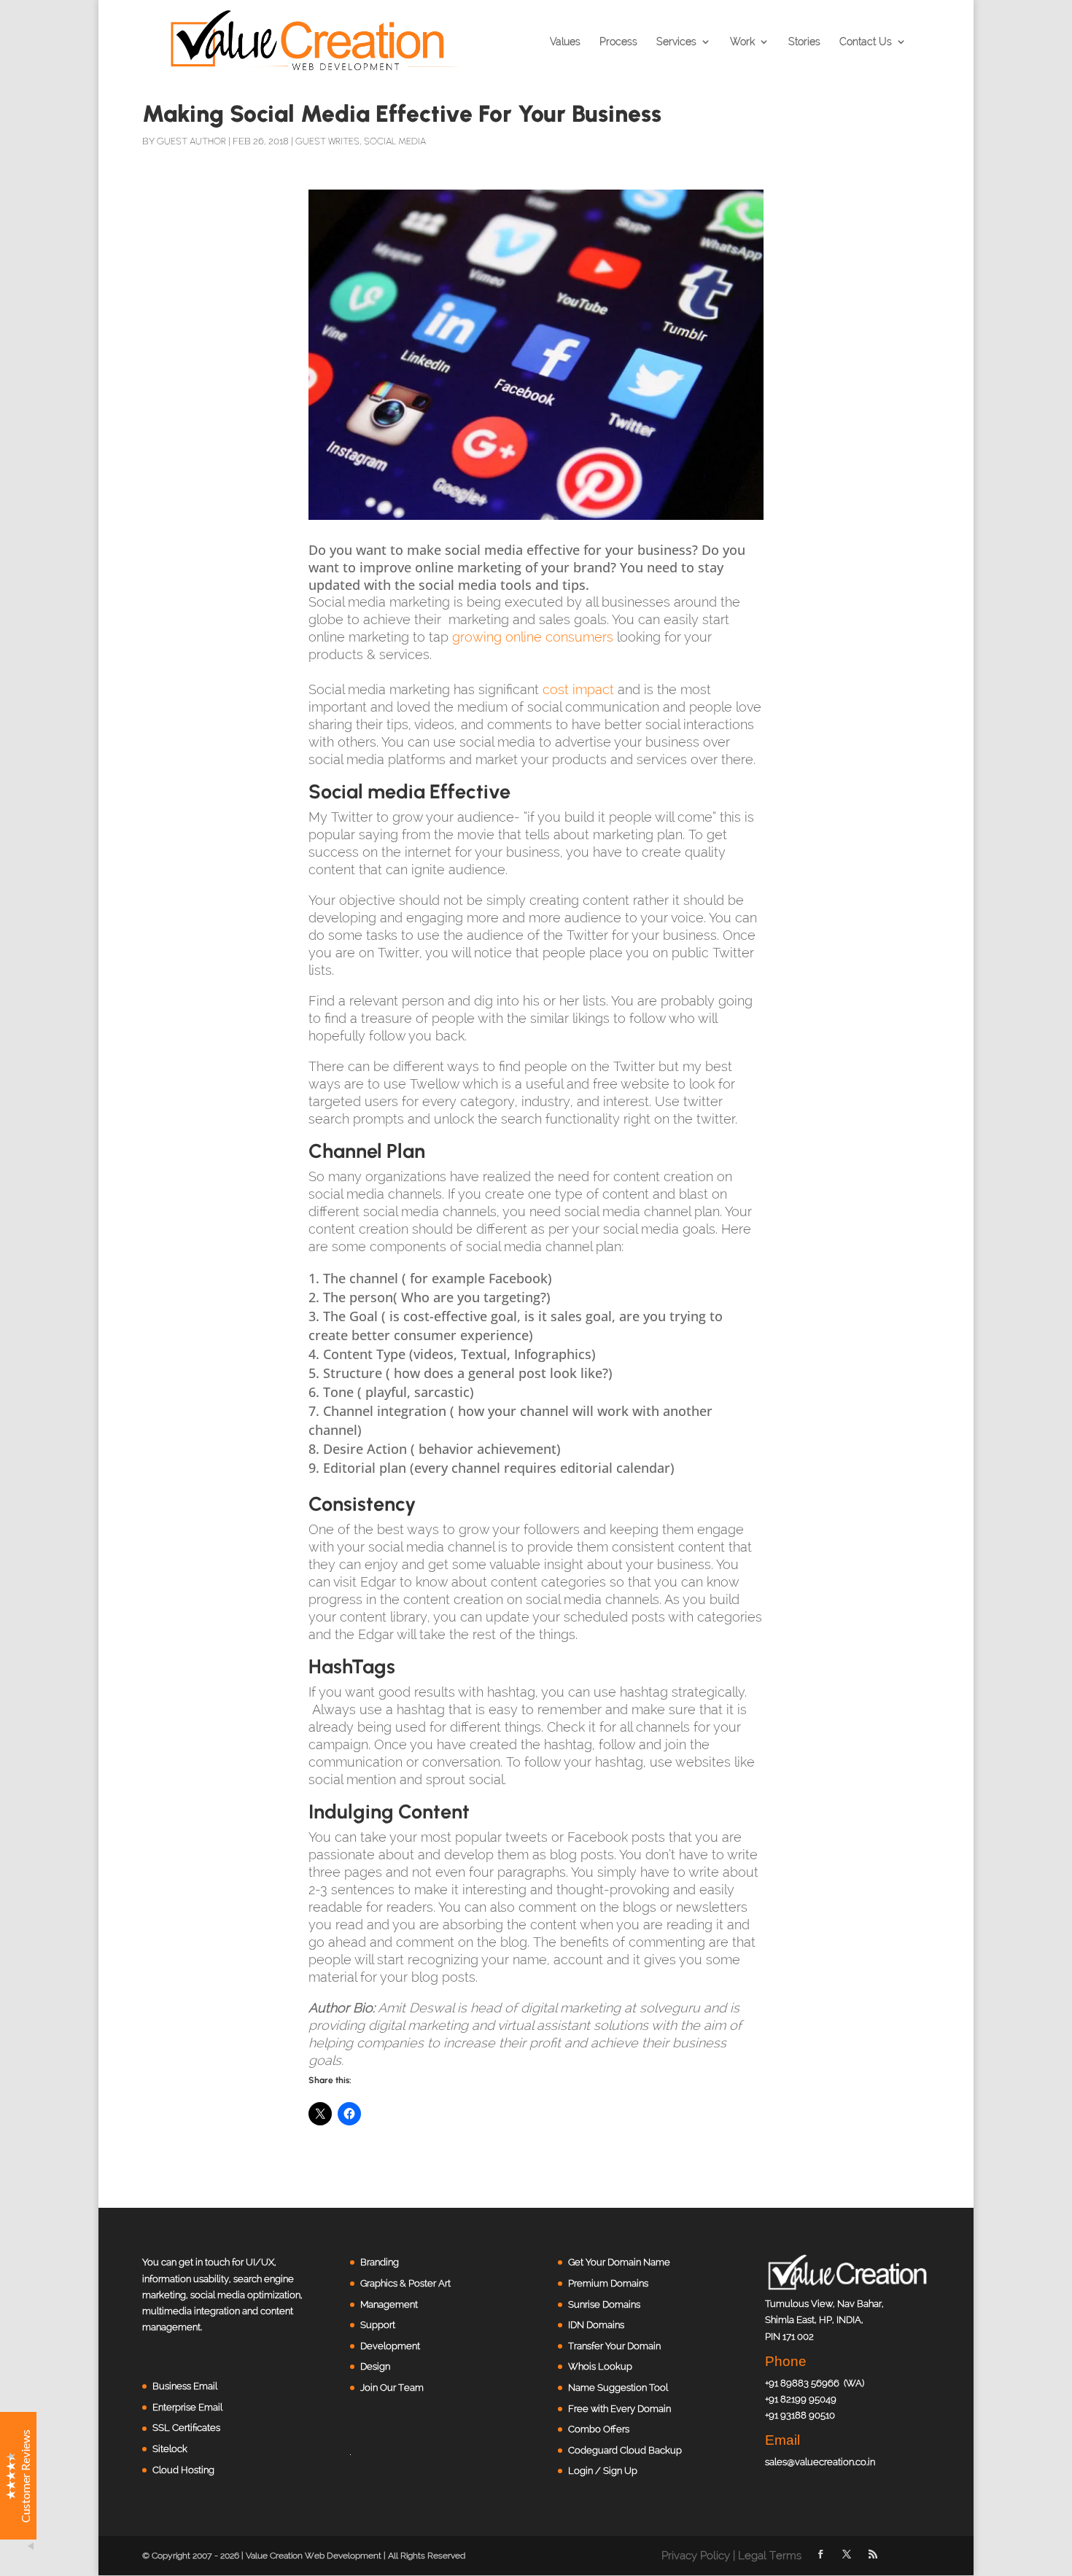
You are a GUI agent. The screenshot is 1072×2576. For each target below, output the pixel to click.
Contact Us (866, 42)
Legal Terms (770, 2556)
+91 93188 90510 (800, 2415)
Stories (804, 42)
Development (390, 2346)
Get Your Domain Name (619, 2262)
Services (676, 42)
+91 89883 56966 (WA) (815, 2383)
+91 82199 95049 (801, 2399)
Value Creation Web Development (314, 2556)
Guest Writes (327, 141)
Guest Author (191, 141)
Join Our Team (392, 2388)
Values (565, 42)
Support (378, 2325)
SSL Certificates (186, 2428)
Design (375, 2366)
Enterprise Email (187, 2407)
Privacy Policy (696, 2556)
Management (389, 2304)
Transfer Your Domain (614, 2346)
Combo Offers (599, 2429)
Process (618, 42)
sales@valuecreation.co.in (820, 2462)
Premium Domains (608, 2283)
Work (742, 42)
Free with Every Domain (619, 2409)
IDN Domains (596, 2325)
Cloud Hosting (183, 2470)
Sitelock (170, 2449)
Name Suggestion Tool (618, 2388)
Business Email (185, 2386)
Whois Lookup (600, 2366)
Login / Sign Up (603, 2471)
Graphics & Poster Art (405, 2283)
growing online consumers (533, 637)
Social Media (395, 141)
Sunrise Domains (604, 2304)
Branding (380, 2262)
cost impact (578, 689)
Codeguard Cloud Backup (625, 2450)
